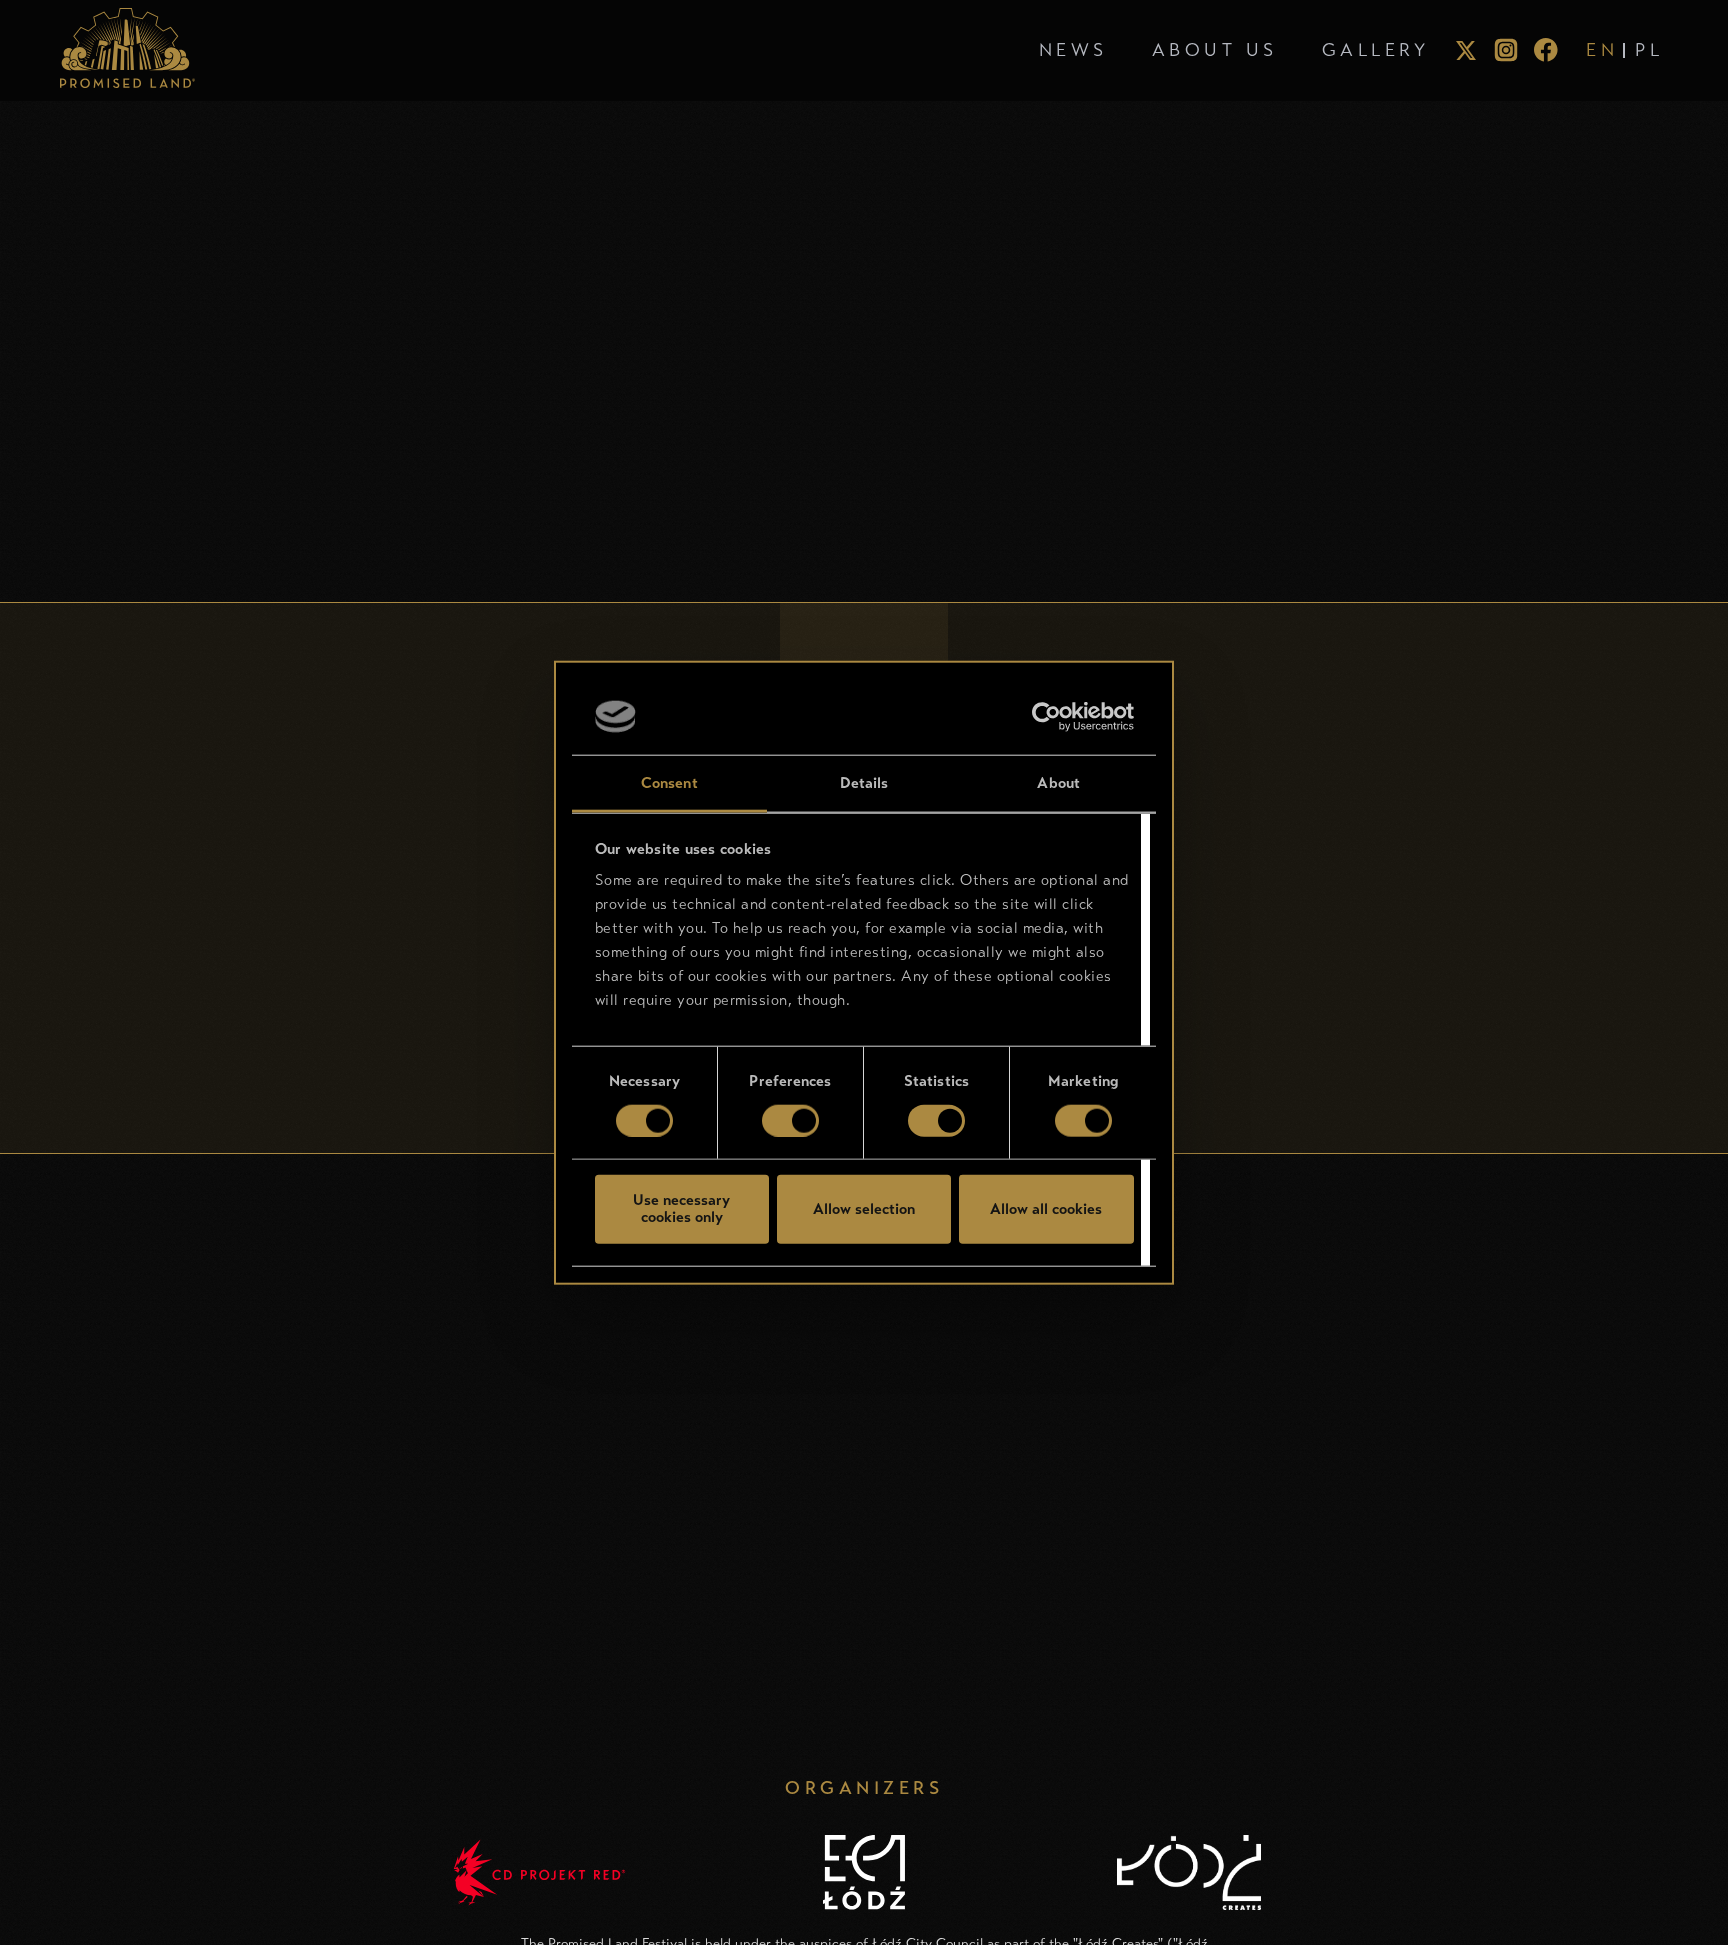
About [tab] (1058, 783)
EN (1602, 50)
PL (1649, 50)
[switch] (790, 1120)
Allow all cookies (1046, 1208)
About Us (1215, 50)
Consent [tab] (669, 783)
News (1073, 50)
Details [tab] (864, 783)
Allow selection (864, 1208)
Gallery (1376, 50)
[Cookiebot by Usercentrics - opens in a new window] (1046, 717)
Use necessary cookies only (681, 1208)
